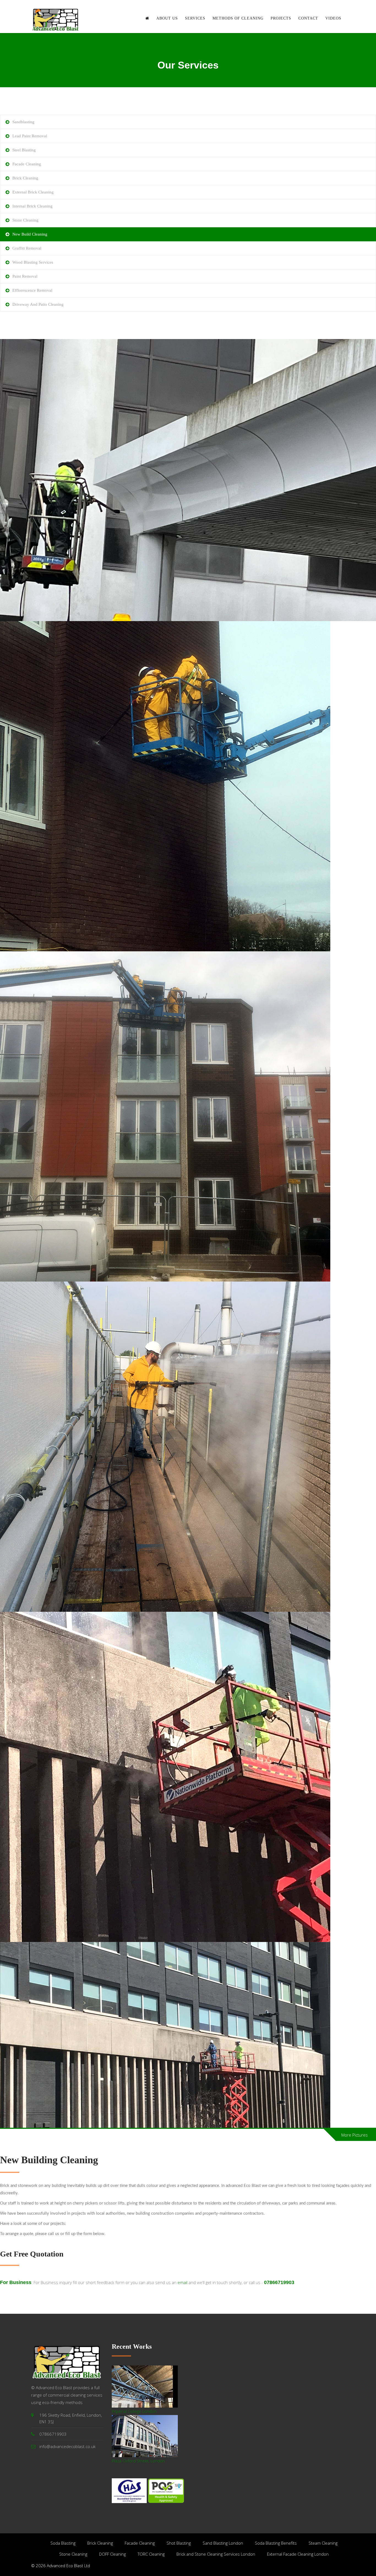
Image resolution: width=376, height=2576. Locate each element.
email (183, 2282)
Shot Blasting (179, 2543)
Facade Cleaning (27, 164)
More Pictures (355, 2135)
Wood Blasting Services (33, 262)
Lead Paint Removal (30, 136)
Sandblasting (23, 122)
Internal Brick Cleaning (32, 206)
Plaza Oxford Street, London (138, 2461)
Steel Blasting (24, 150)
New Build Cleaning (30, 234)
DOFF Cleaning (112, 2554)
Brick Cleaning (25, 178)
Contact (308, 18)
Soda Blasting (63, 2543)
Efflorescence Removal (32, 290)
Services (195, 18)
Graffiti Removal (27, 248)
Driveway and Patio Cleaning (38, 304)
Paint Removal (25, 276)
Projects (281, 18)
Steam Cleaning (323, 2543)
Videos (333, 18)
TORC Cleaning (151, 2554)
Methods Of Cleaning (238, 18)
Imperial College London (134, 2411)
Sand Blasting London (223, 2543)
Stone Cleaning (25, 220)
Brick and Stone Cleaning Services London (216, 2554)
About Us (167, 18)
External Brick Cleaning (33, 192)
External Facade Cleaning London (298, 2554)
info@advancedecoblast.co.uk (67, 2446)
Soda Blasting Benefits (276, 2543)
